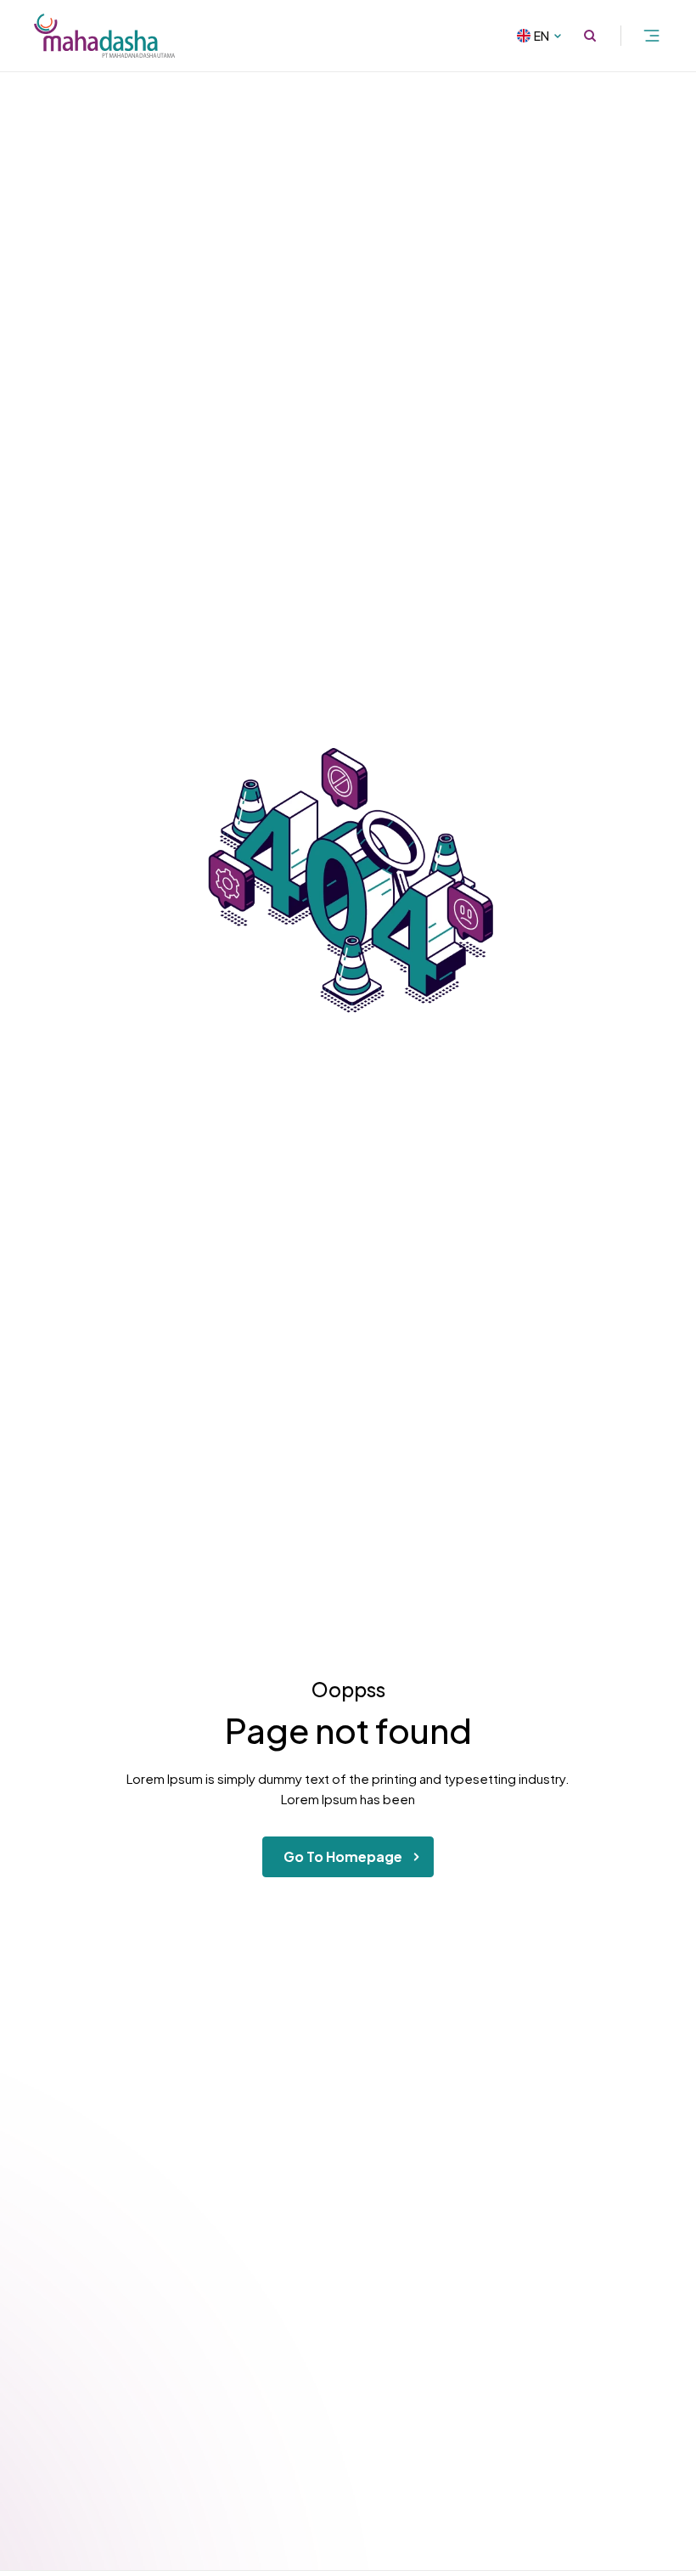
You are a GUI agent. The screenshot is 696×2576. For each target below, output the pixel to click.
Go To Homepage (343, 1856)
